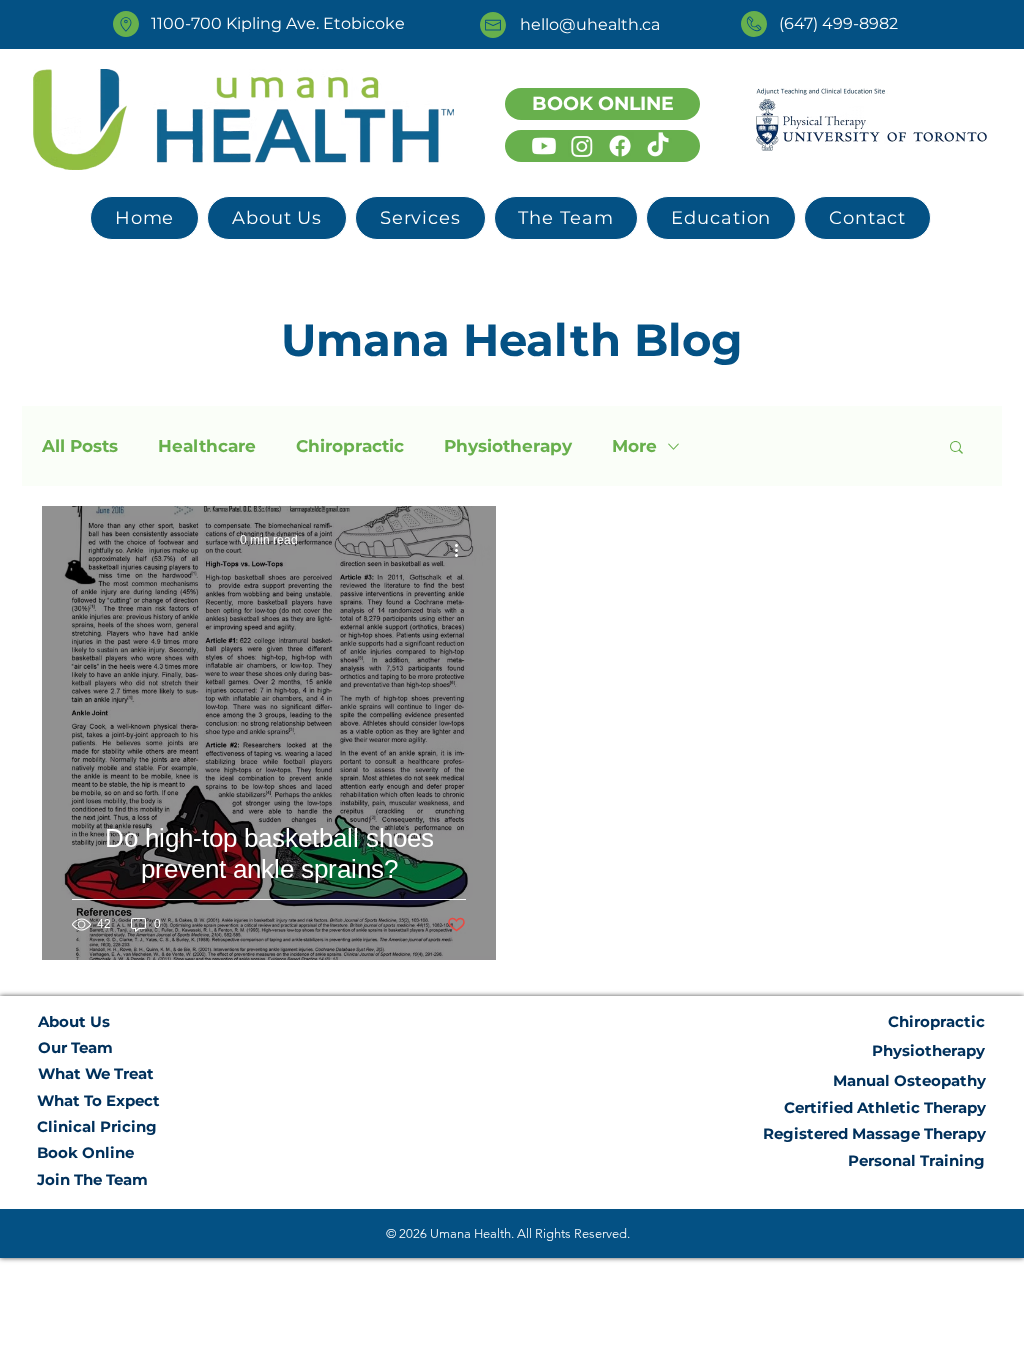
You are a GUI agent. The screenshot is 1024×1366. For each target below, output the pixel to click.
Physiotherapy (508, 446)
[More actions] (463, 550)
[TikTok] (658, 146)
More (634, 446)
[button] (420, 218)
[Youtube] (544, 146)
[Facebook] (620, 146)
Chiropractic (350, 446)
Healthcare (207, 446)
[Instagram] (582, 146)
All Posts (80, 446)
